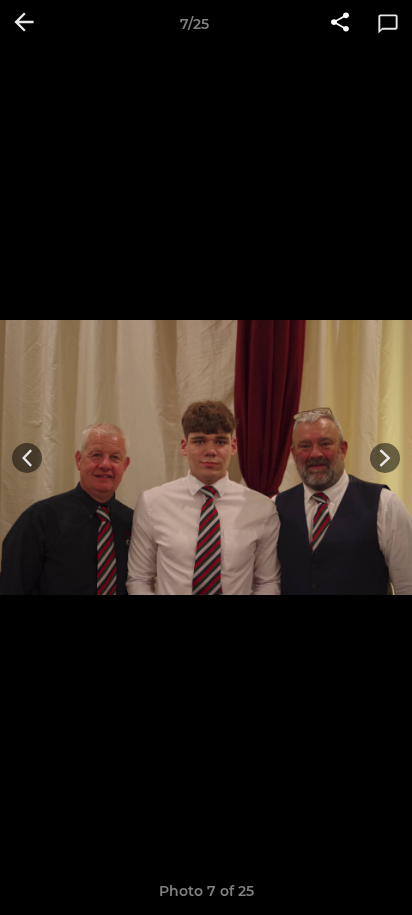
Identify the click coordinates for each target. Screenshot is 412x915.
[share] (340, 24)
